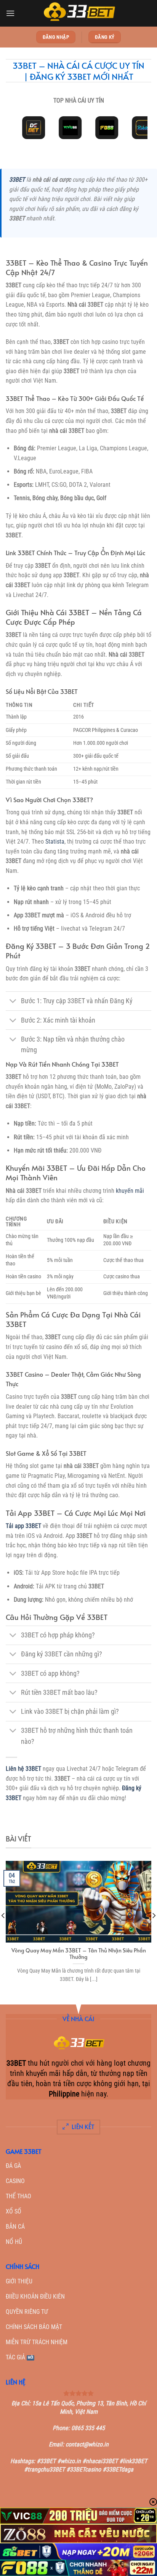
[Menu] (10, 13)
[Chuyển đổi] (13, 1002)
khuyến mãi (130, 1191)
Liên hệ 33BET (23, 1769)
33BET (17, 180)
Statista (55, 842)
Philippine (64, 2094)
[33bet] (78, 13)
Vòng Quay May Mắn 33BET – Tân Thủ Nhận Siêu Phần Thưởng (79, 1954)
